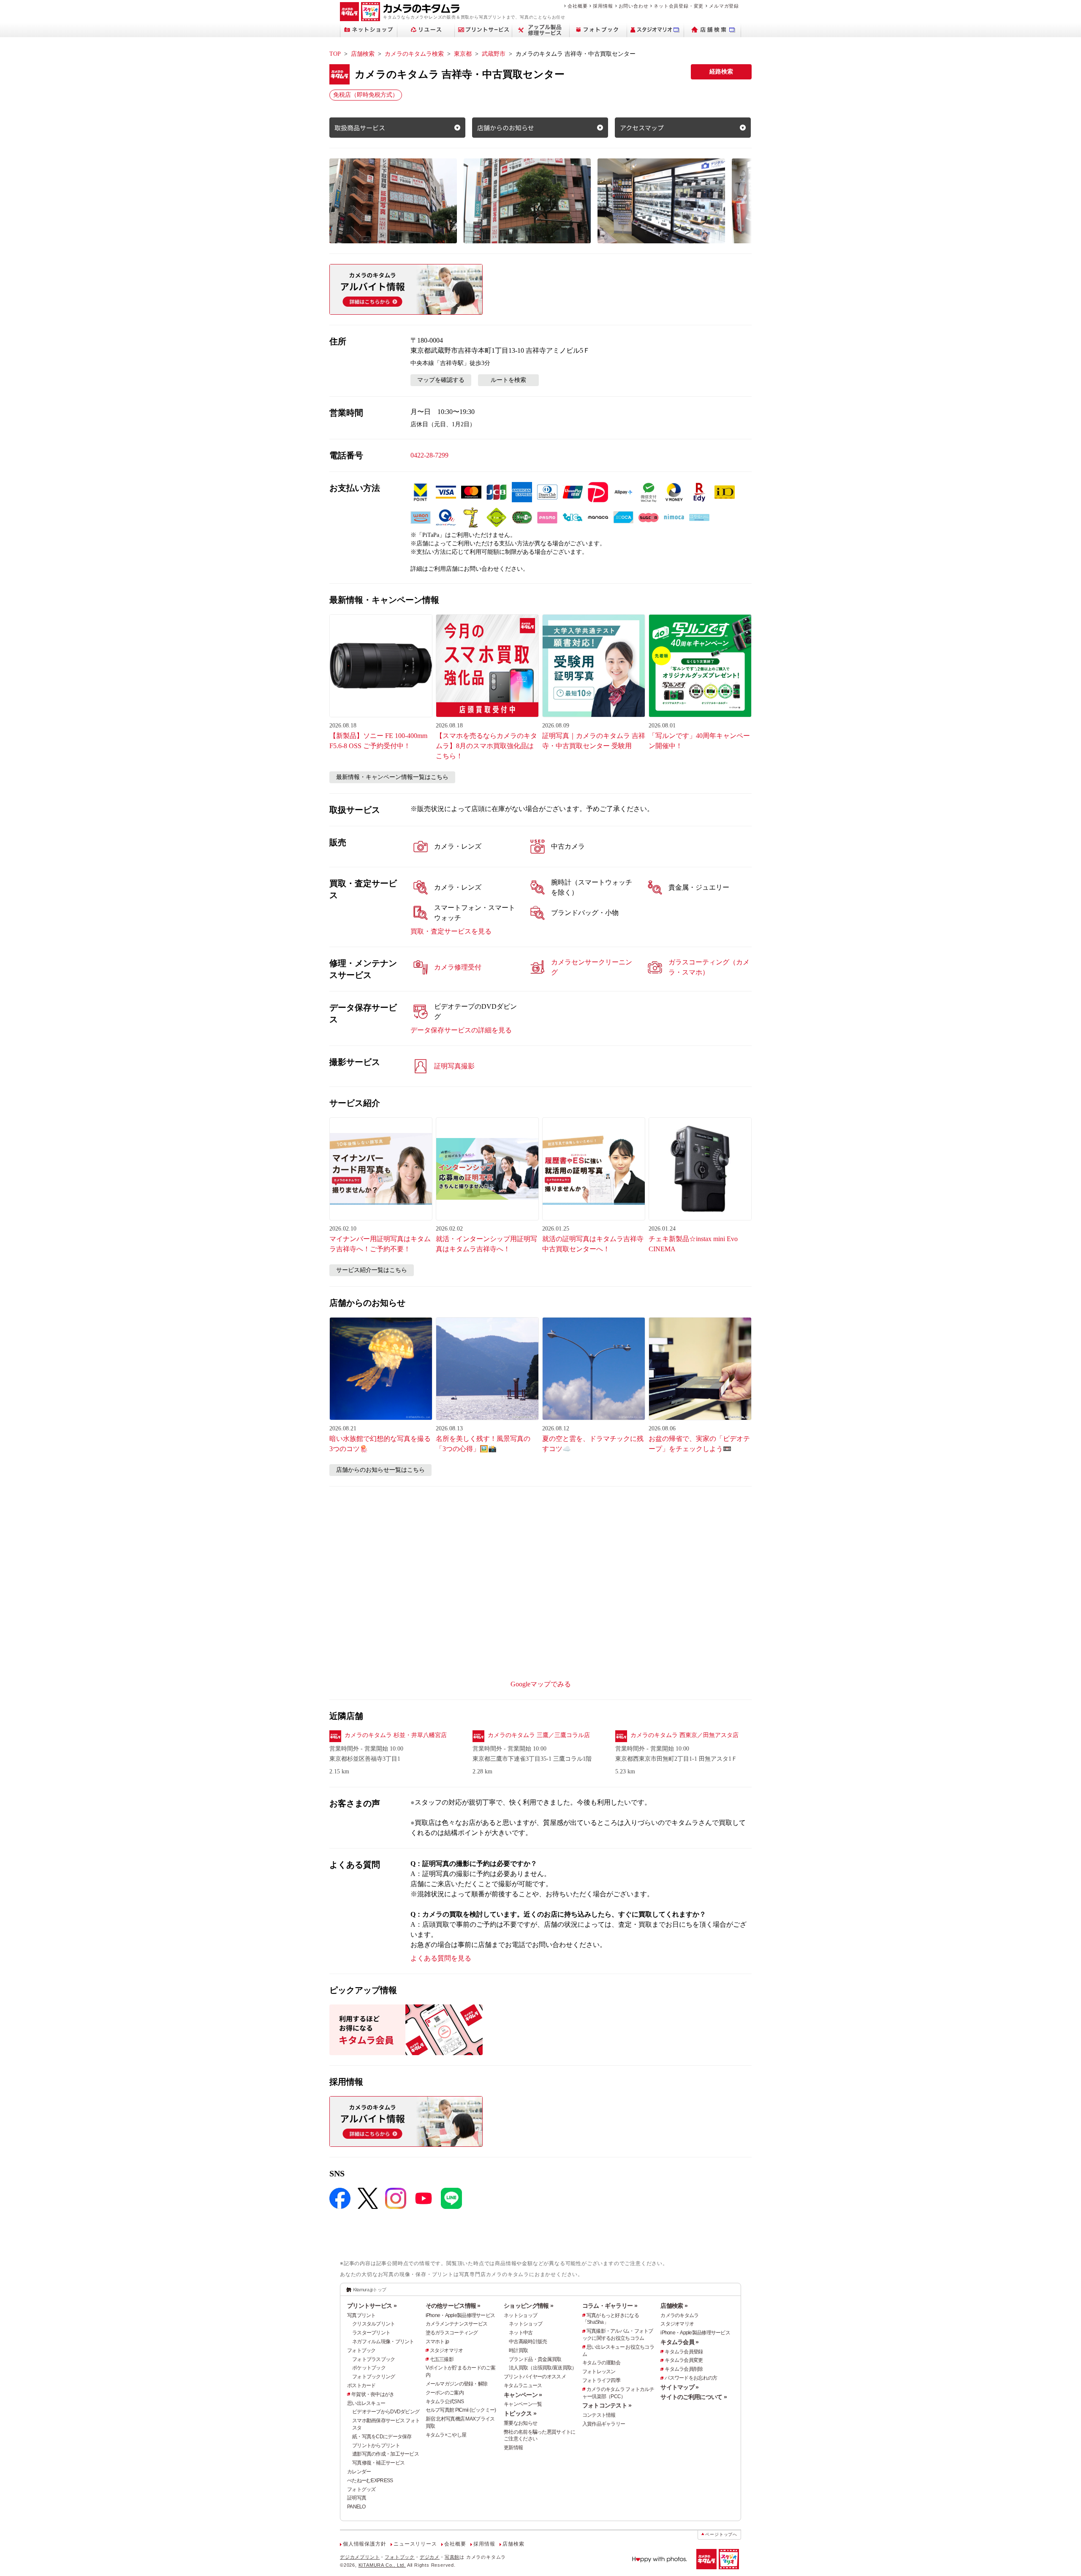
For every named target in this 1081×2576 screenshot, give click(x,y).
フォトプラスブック (374, 2359)
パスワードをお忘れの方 (691, 2378)
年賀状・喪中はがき (373, 2394)
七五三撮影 (442, 2359)
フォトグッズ (361, 2489)
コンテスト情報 (599, 2415)
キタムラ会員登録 (684, 2352)
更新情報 (513, 2448)
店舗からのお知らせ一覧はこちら (380, 1470)
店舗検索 (363, 54)
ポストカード (361, 2385)
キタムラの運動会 (601, 2363)
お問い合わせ (634, 6)
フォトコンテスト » (607, 2405)
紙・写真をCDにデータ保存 (382, 2437)
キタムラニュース (523, 2385)
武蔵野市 (494, 54)
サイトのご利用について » (694, 2397)
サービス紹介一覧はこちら (372, 1270)
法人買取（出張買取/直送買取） (543, 2368)
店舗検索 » (674, 2306)
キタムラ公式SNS (445, 2402)
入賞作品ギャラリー (604, 2424)
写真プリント (361, 2315)
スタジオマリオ (447, 2350)
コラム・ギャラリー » (610, 2306)
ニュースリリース (415, 2544)
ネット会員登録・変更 (679, 6)
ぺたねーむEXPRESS (370, 2481)
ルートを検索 (508, 380)
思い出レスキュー (366, 2403)
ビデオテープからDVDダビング (386, 2412)
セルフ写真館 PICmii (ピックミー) (461, 2410)
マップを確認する (441, 380)
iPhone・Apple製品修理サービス (460, 2315)
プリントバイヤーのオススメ (535, 2377)
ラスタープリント (371, 2333)
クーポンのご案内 (445, 2393)
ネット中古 (521, 2333)
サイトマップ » (679, 2387)
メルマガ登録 (724, 6)
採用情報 (603, 6)
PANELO (356, 2507)
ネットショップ (520, 2315)
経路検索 (721, 72)
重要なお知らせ (520, 2423)
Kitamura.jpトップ (370, 2290)
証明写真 (357, 2498)
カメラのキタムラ (679, 2315)
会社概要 (577, 6)
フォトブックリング (374, 2377)
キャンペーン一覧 (523, 2404)
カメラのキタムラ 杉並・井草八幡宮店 (396, 1735)
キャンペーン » (523, 2395)
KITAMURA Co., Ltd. (382, 2565)
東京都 (463, 54)
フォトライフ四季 (601, 2380)
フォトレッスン (599, 2372)
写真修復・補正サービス (378, 2463)
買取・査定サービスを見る (451, 931)
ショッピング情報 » (528, 2306)
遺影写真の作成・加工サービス (386, 2454)
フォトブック (361, 2350)
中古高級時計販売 (528, 2342)
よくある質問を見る (441, 1958)
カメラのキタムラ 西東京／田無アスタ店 (684, 1735)
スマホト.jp (437, 2342)
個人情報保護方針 (364, 2544)
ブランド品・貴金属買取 (535, 2359)
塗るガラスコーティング (452, 2333)
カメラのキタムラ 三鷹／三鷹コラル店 (539, 1735)
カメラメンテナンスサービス (457, 2324)
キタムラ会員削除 (684, 2369)
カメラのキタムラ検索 (414, 54)
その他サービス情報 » (453, 2306)
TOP (335, 54)
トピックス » (520, 2413)
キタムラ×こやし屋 (446, 2435)
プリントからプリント (376, 2445)
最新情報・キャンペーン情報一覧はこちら (392, 777)
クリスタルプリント (374, 2324)
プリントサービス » (372, 2306)
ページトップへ (721, 2534)
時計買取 (518, 2350)
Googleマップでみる (541, 1684)
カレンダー (359, 2472)
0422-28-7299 (429, 455)
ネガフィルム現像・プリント (383, 2342)
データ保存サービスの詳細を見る (461, 1030)
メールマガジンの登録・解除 (457, 2384)
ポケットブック (369, 2368)
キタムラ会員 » (679, 2342)
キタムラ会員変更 (684, 2360)
